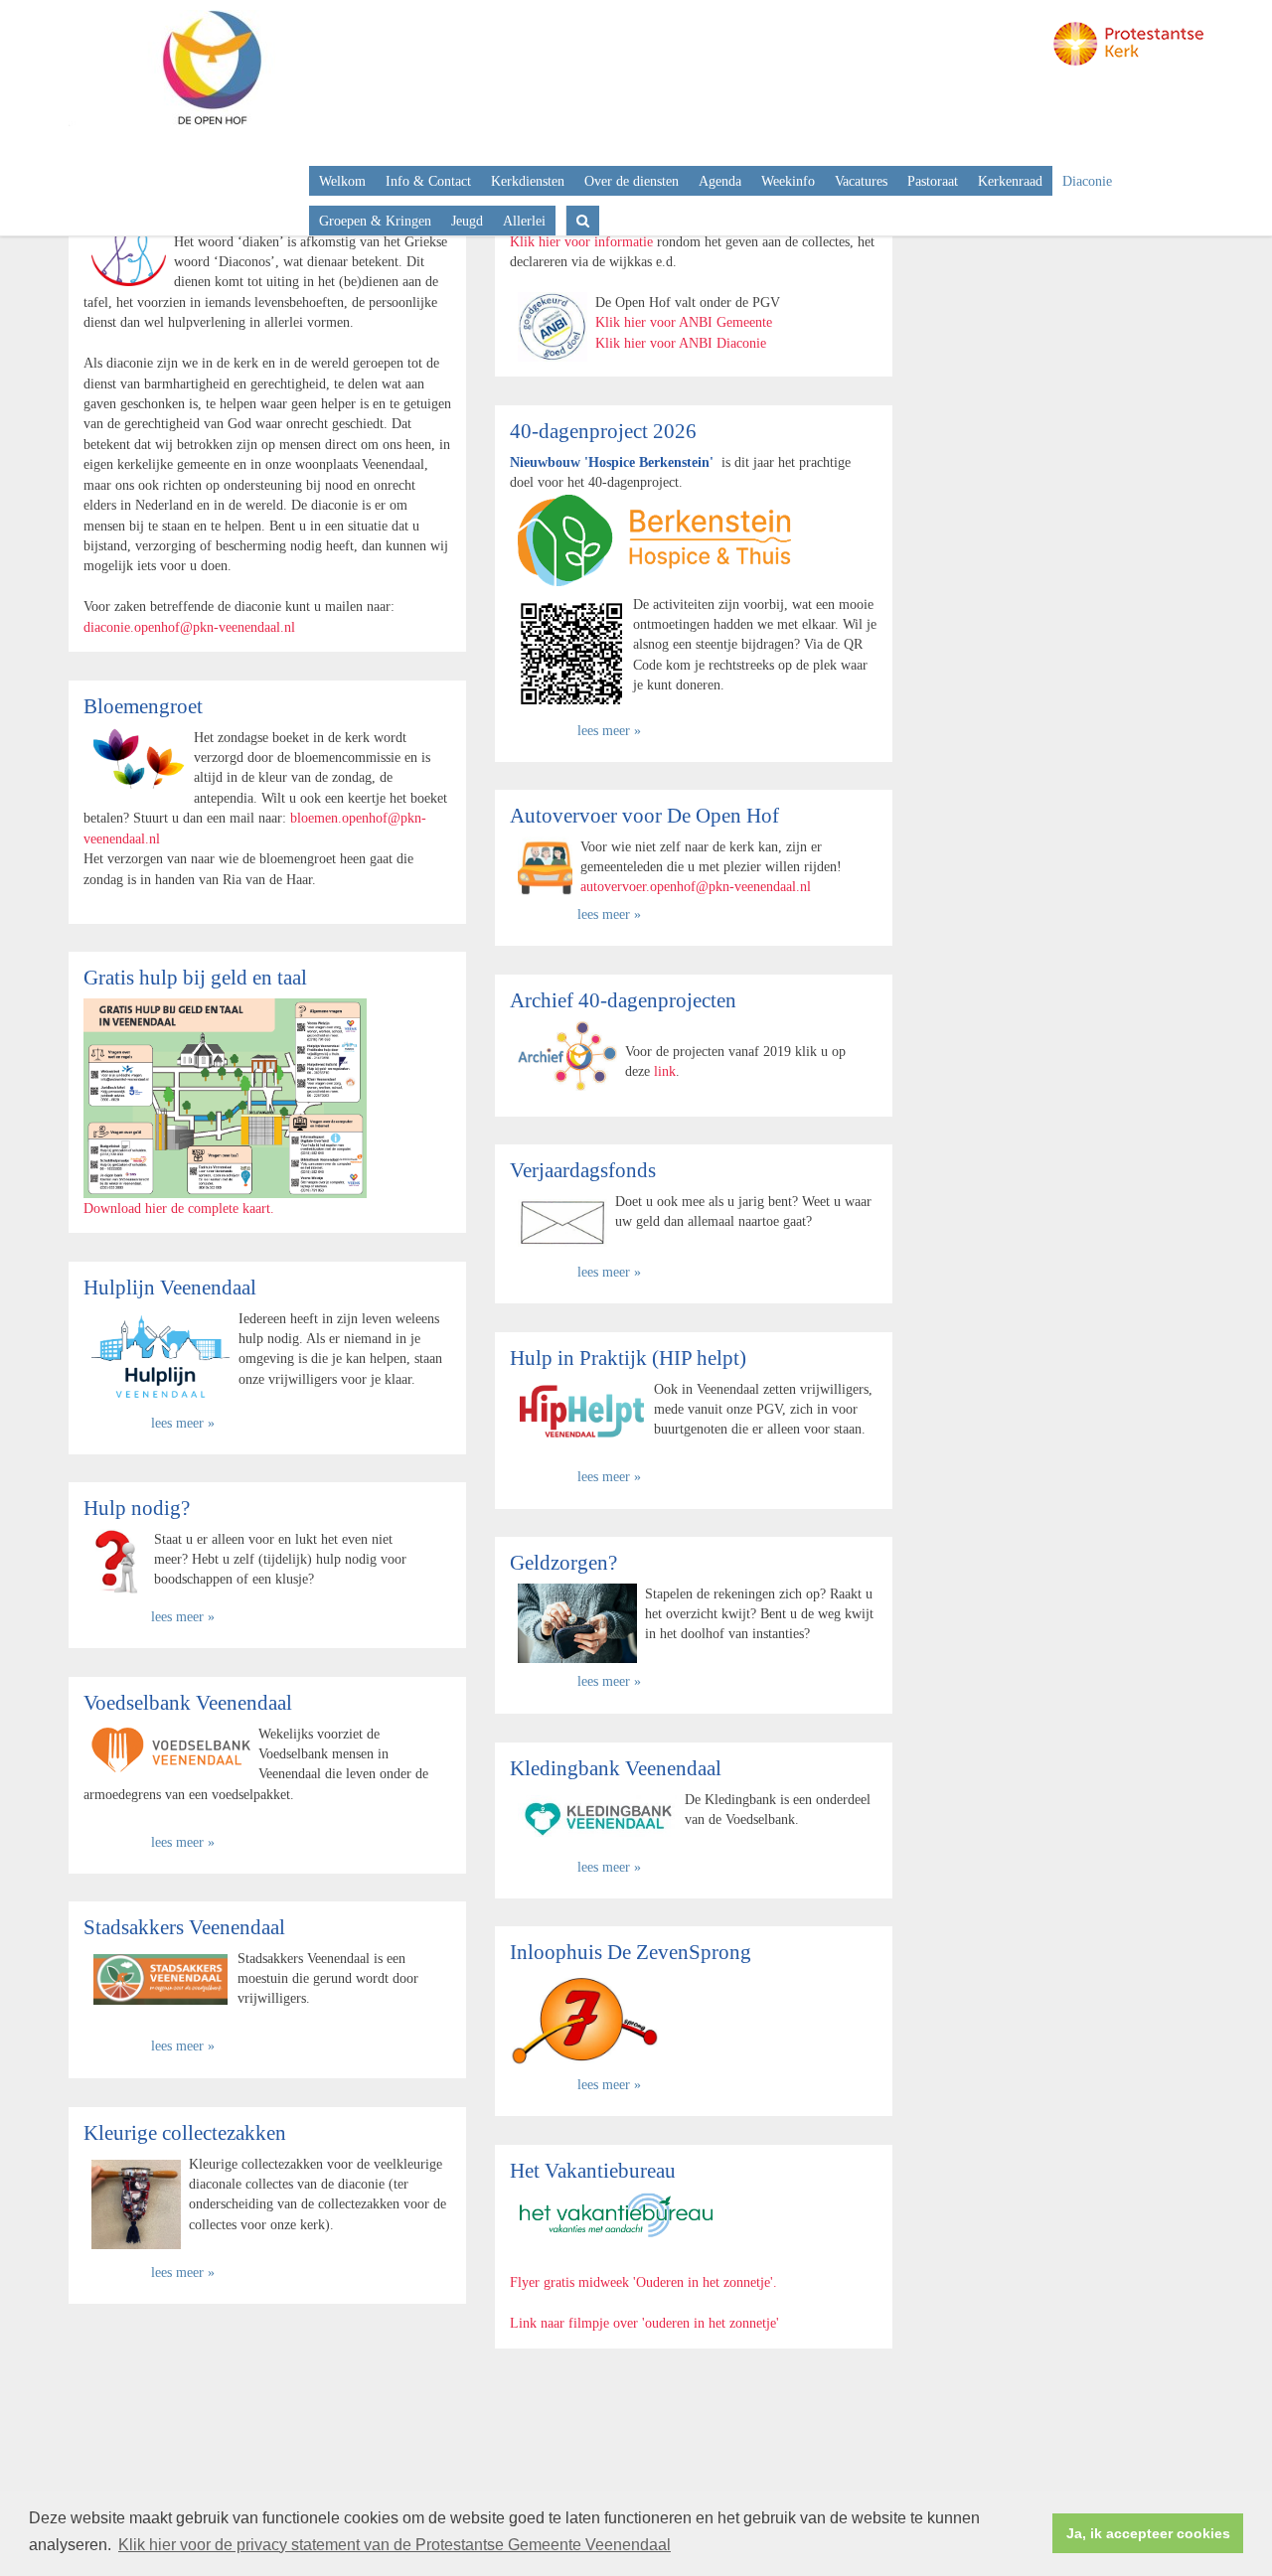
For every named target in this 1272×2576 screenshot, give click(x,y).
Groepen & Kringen (375, 221)
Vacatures (861, 181)
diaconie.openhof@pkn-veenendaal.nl (189, 627)
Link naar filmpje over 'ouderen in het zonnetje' (644, 2323)
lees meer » (609, 730)
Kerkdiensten (528, 181)
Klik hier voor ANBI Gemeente (684, 322)
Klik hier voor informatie (581, 241)
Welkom (342, 181)
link (665, 1071)
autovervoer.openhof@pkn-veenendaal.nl (696, 886)
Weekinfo (788, 181)
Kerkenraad (1010, 181)
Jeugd (467, 221)
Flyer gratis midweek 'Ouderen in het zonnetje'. (643, 2282)
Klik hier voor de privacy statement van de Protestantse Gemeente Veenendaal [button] (395, 2545)
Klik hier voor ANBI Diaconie (681, 343)
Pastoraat (933, 181)
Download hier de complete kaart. (179, 1208)
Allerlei (524, 221)
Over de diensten (632, 181)
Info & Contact (428, 181)
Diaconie (1087, 181)
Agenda (720, 181)
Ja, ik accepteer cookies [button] (1148, 2533)
